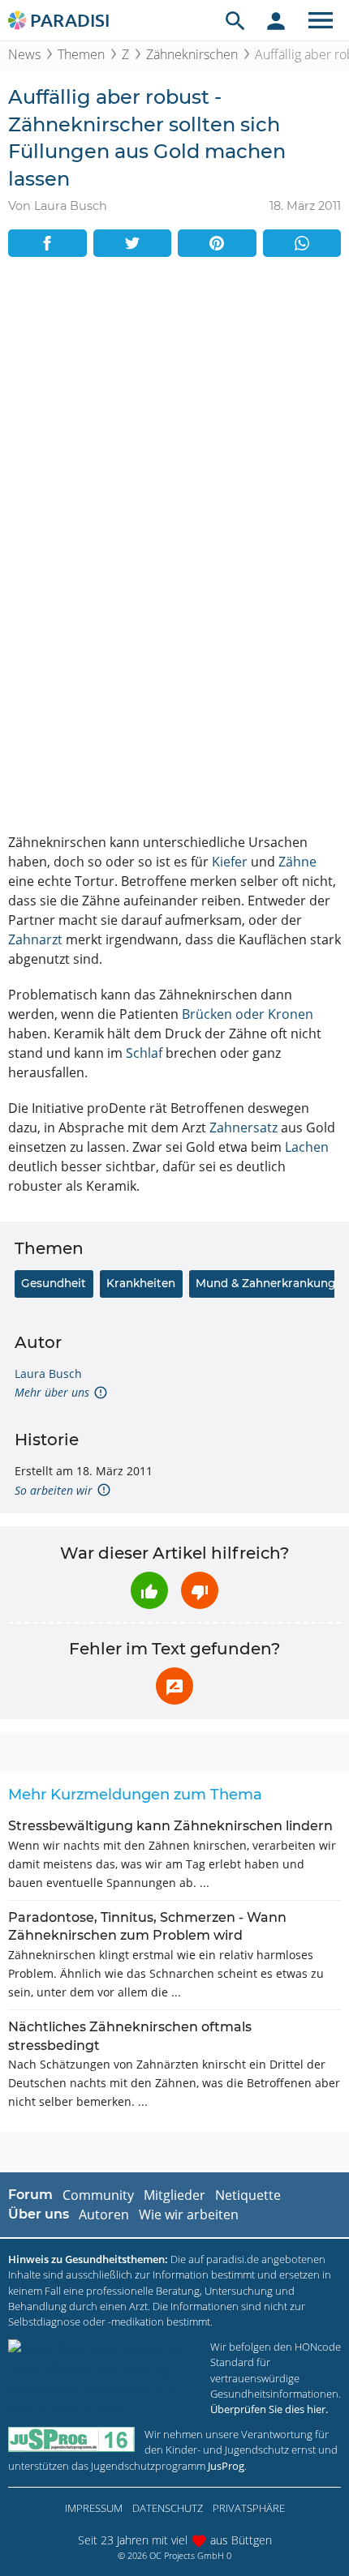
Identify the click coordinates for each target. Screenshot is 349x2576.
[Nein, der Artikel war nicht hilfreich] (200, 1590)
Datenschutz (168, 2508)
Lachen (307, 1147)
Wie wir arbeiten (189, 2214)
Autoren (104, 2214)
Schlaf (144, 1053)
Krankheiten (141, 1283)
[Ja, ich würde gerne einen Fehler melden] (174, 1686)
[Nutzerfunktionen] (276, 20)
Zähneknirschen (192, 54)
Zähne (297, 862)
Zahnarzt (35, 939)
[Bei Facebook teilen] (47, 243)
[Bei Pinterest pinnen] (217, 243)
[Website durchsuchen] (235, 20)
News (24, 54)
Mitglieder (174, 2195)
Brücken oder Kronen (248, 1014)
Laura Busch (48, 1374)
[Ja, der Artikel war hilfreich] (149, 1590)
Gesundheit (54, 1283)
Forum (30, 2195)
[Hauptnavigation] (321, 20)
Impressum (94, 2508)
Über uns (39, 2214)
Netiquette (248, 2195)
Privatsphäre (249, 2508)
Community (98, 2195)
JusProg (226, 2466)
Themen (81, 54)
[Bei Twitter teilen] (133, 243)
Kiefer (230, 862)
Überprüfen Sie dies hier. (269, 2409)
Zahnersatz (243, 1128)
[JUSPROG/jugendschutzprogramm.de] (71, 2439)
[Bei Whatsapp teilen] (302, 243)
